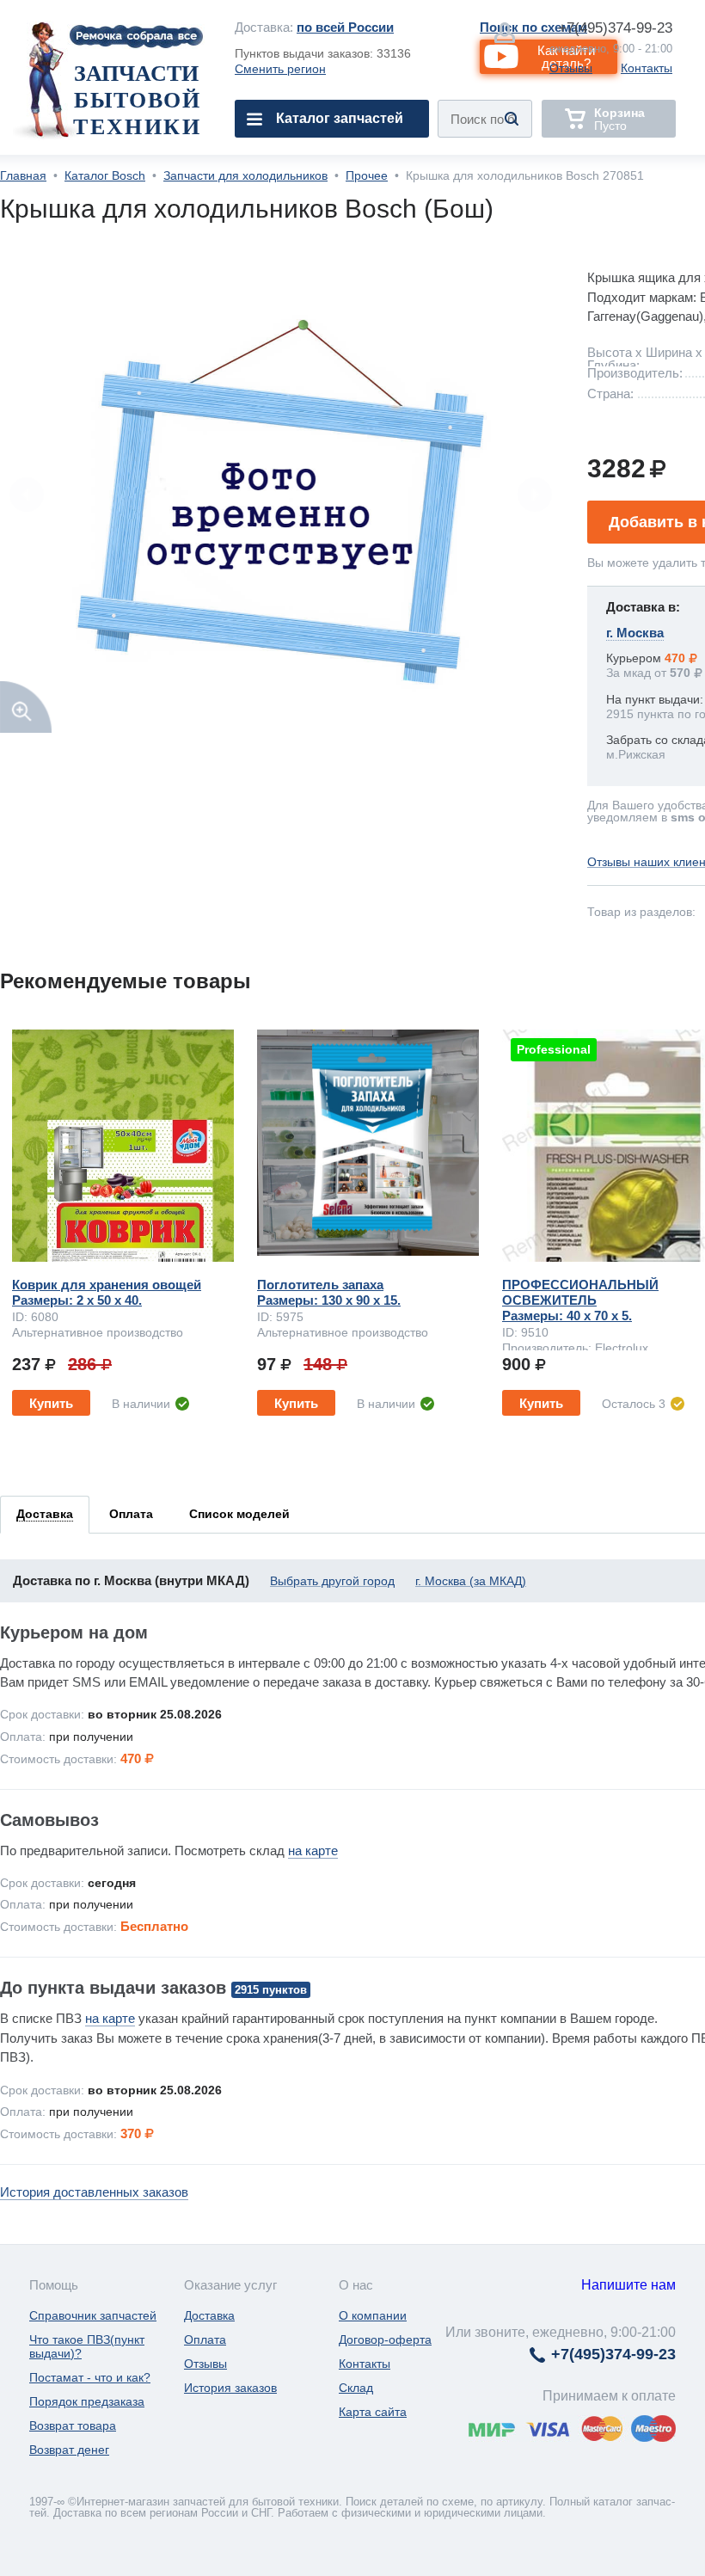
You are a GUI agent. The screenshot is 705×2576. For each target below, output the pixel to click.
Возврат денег (69, 2450)
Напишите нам (628, 2285)
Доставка (209, 2315)
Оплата (205, 2339)
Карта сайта (373, 2412)
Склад (356, 2388)
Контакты (647, 68)
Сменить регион (280, 69)
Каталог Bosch (105, 175)
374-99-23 (615, 28)
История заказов (230, 2388)
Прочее (367, 175)
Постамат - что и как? (90, 2377)
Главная (23, 175)
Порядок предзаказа (87, 2401)
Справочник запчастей (93, 2315)
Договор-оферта (385, 2339)
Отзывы (571, 68)
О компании (373, 2315)
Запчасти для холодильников (245, 175)
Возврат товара (73, 2425)
